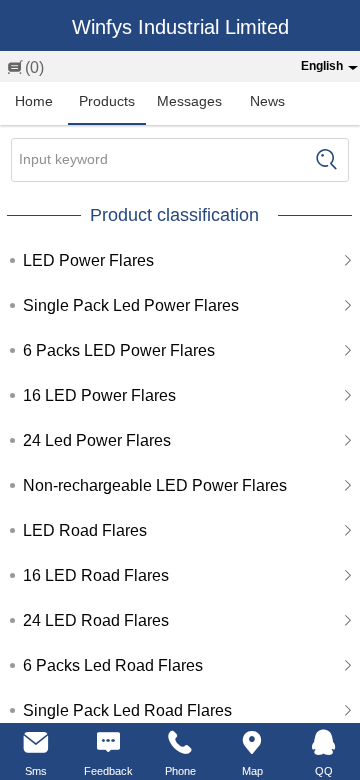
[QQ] (324, 743)
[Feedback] (108, 743)
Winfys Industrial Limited (180, 27)
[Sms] (36, 743)
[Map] (252, 743)
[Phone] (180, 743)
